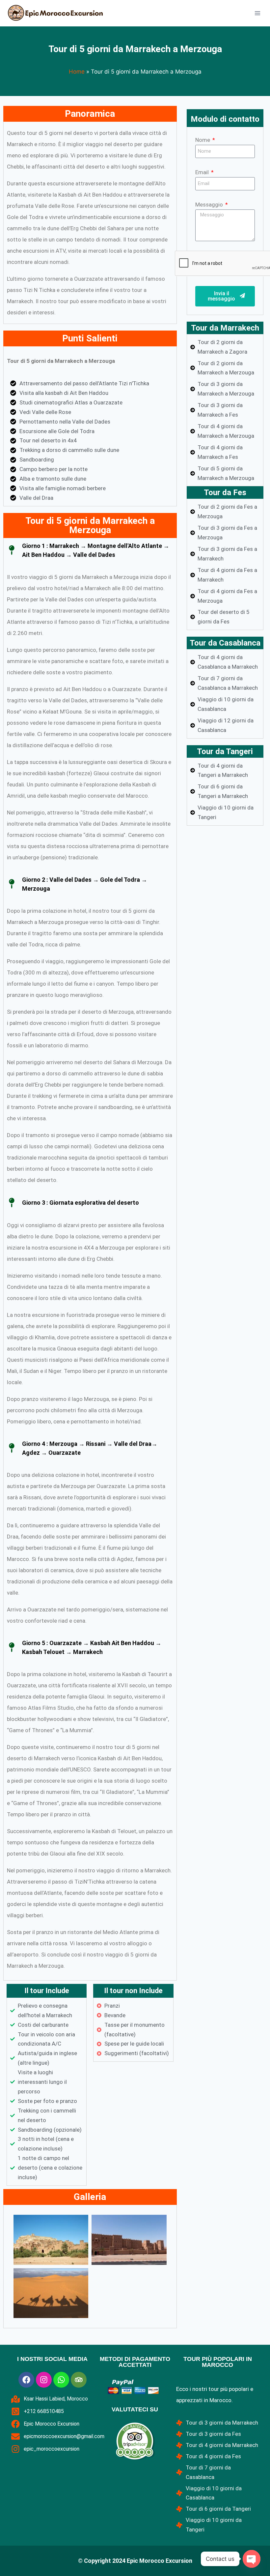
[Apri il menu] (257, 13)
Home (77, 72)
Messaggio (210, 205)
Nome (203, 140)
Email (203, 172)
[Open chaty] (252, 2559)
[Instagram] (44, 2380)
